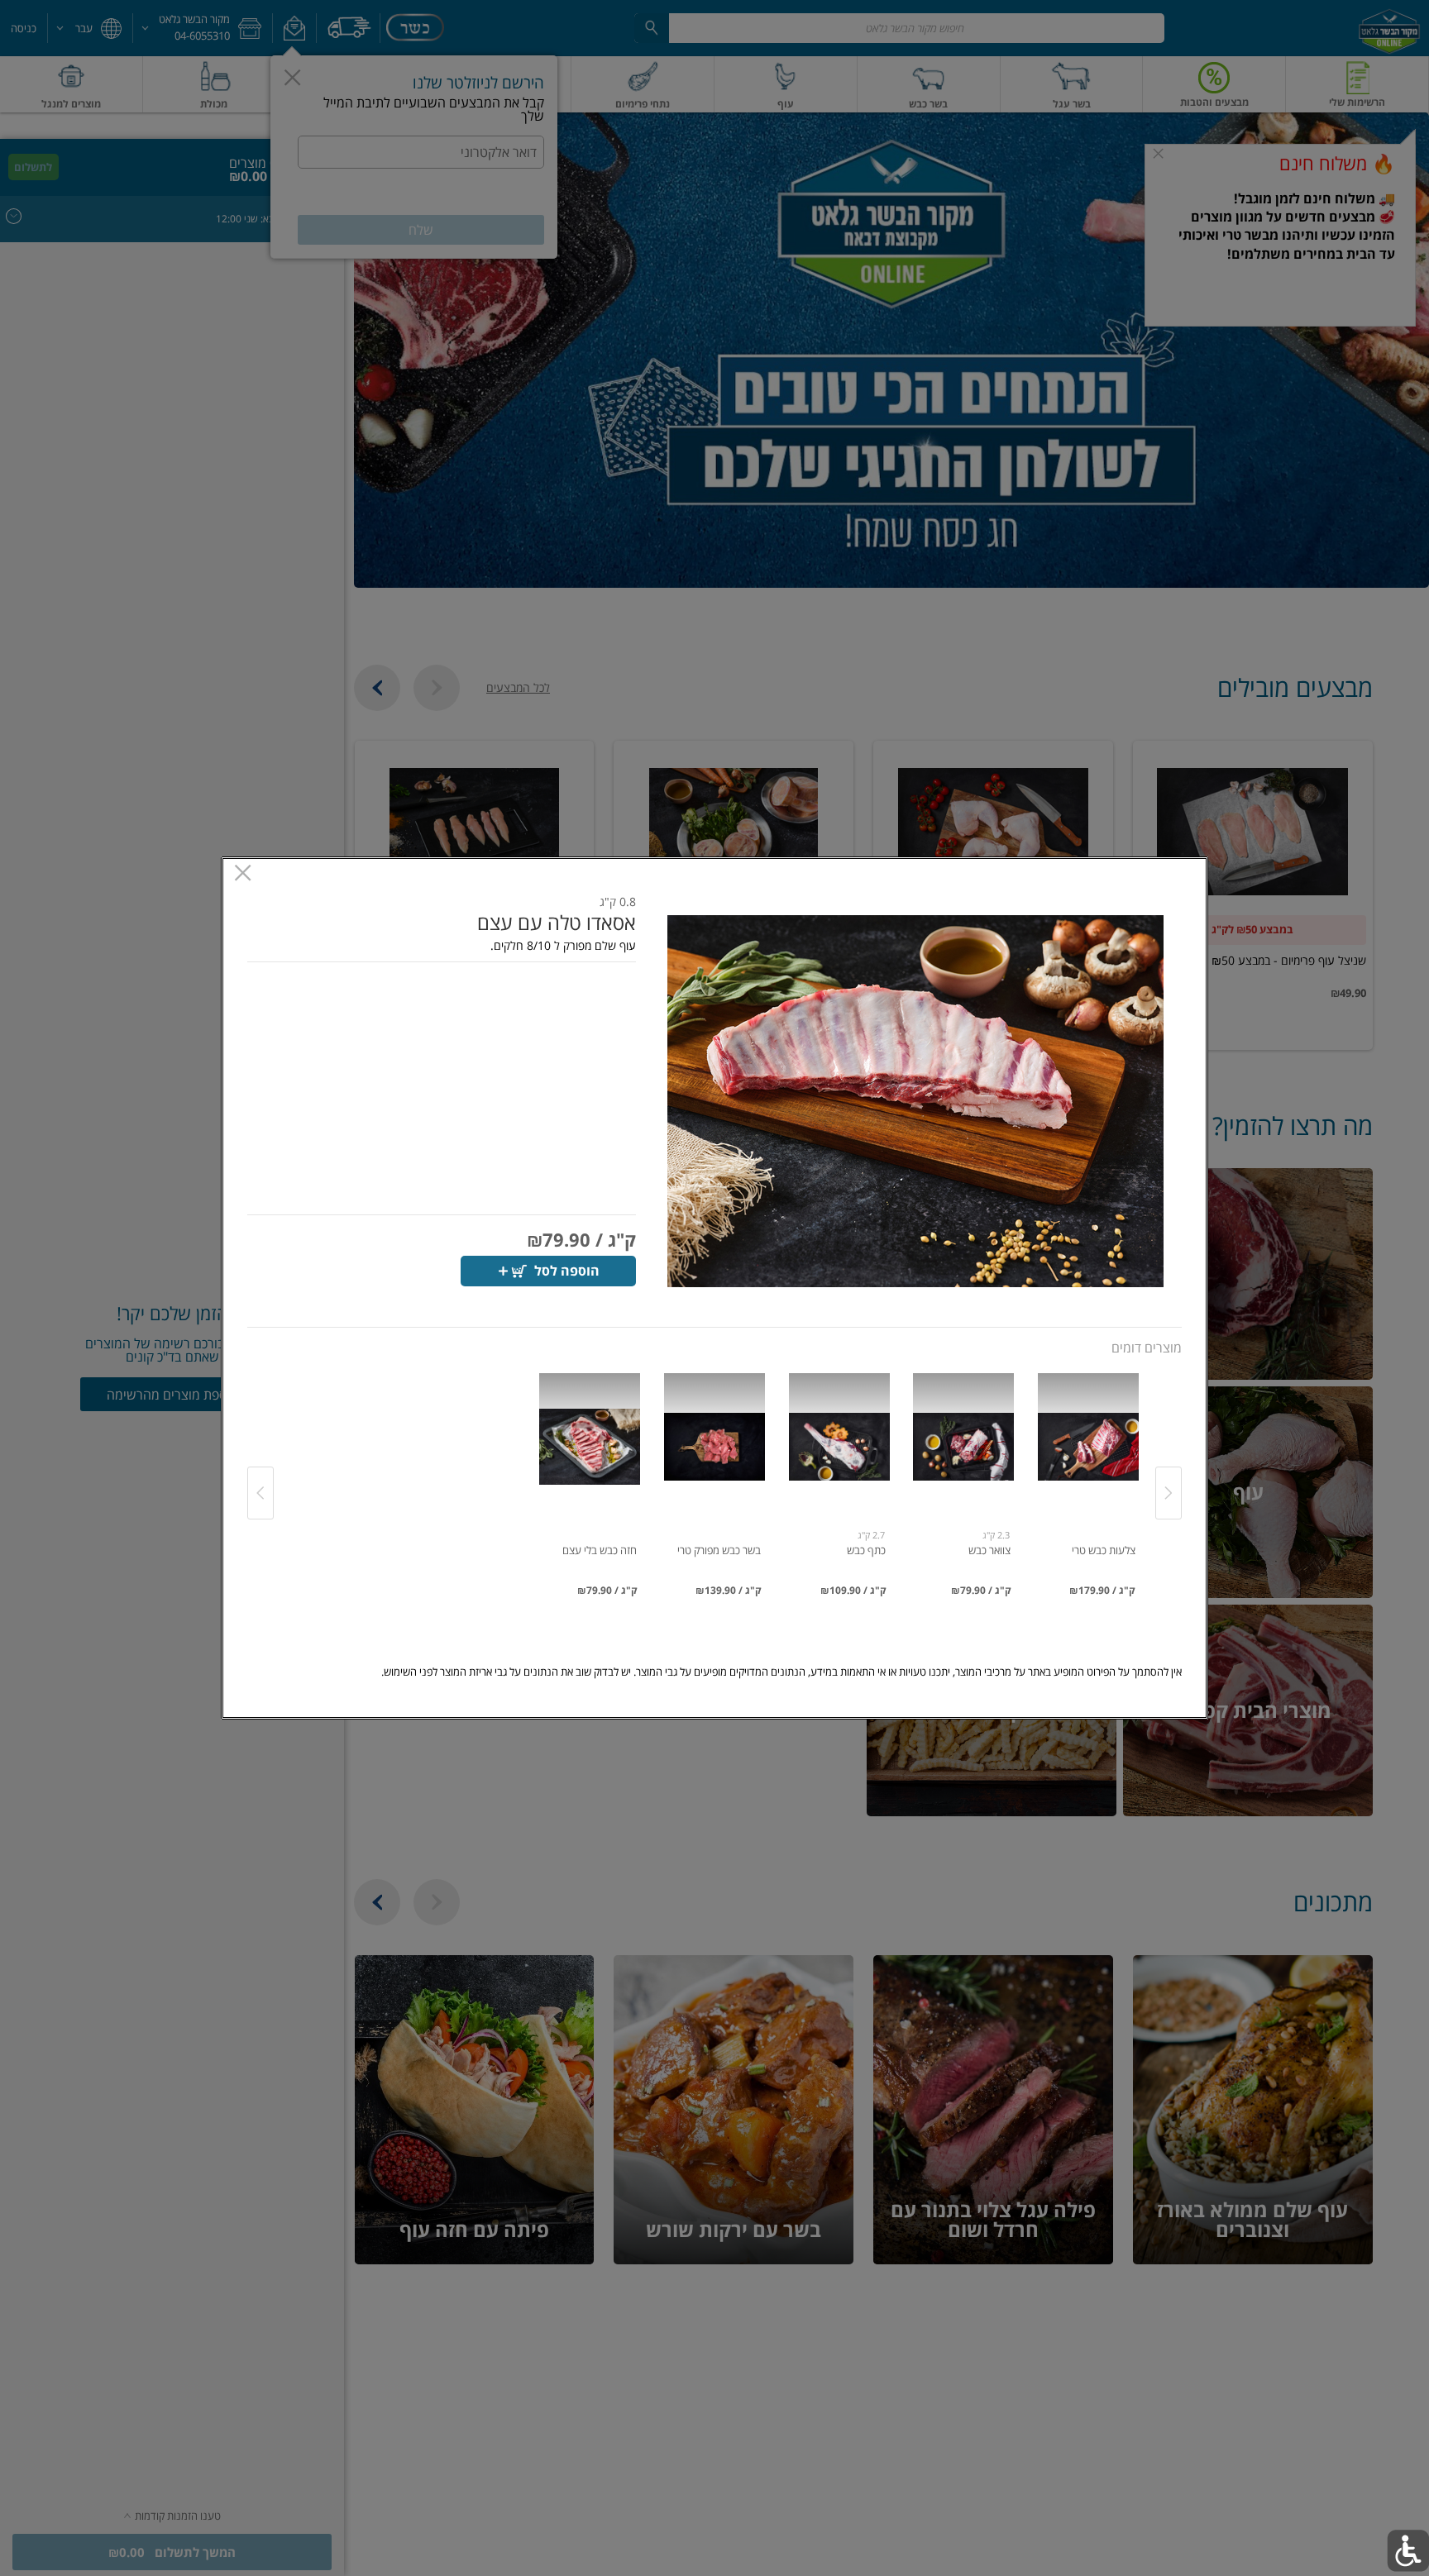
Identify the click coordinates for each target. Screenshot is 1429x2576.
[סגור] (243, 875)
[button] (915, 1101)
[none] (1088, 1477)
